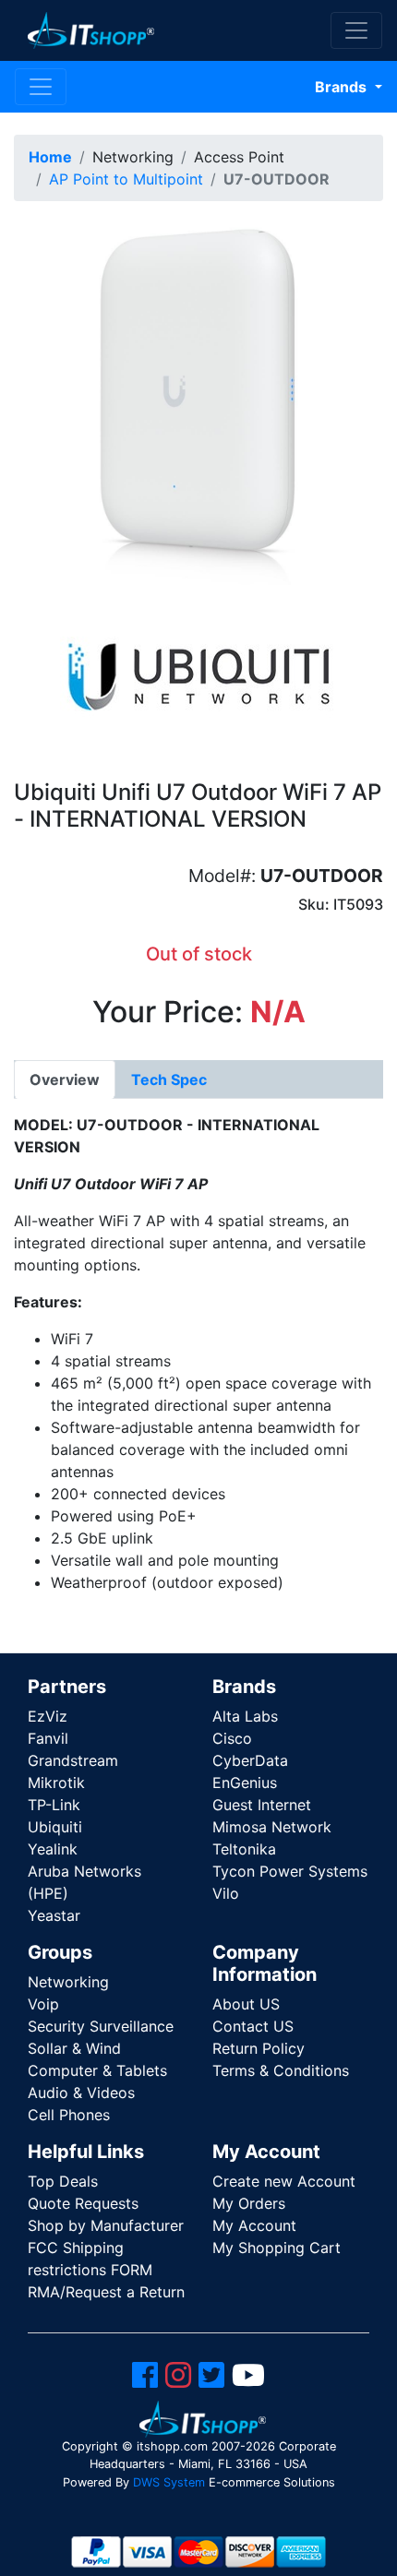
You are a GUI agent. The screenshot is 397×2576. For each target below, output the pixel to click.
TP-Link (54, 1805)
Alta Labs (245, 1716)
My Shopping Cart (277, 2248)
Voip (43, 2004)
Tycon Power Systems (290, 1871)
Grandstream (73, 1760)
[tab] (65, 1079)
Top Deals (63, 2181)
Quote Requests (83, 2203)
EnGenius (245, 1783)
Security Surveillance (101, 2026)
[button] (198, 399)
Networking (68, 1982)
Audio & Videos (81, 2093)
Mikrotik (56, 1783)
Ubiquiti (55, 1827)
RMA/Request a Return (106, 2292)
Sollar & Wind (74, 2048)
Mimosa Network (272, 1827)
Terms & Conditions (281, 2070)
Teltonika (244, 1849)
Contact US (253, 2026)
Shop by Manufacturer (106, 2225)
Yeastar (54, 1915)
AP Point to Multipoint (126, 179)
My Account (254, 2225)
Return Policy (259, 2048)
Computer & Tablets (97, 2070)
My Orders (249, 2203)
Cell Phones (69, 2115)
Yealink (53, 1849)
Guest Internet (262, 1805)
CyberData (250, 1760)
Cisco (232, 1738)
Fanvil (48, 1738)
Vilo (226, 1893)
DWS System (169, 2482)
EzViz (48, 1716)
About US (246, 2004)
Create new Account (284, 2181)
